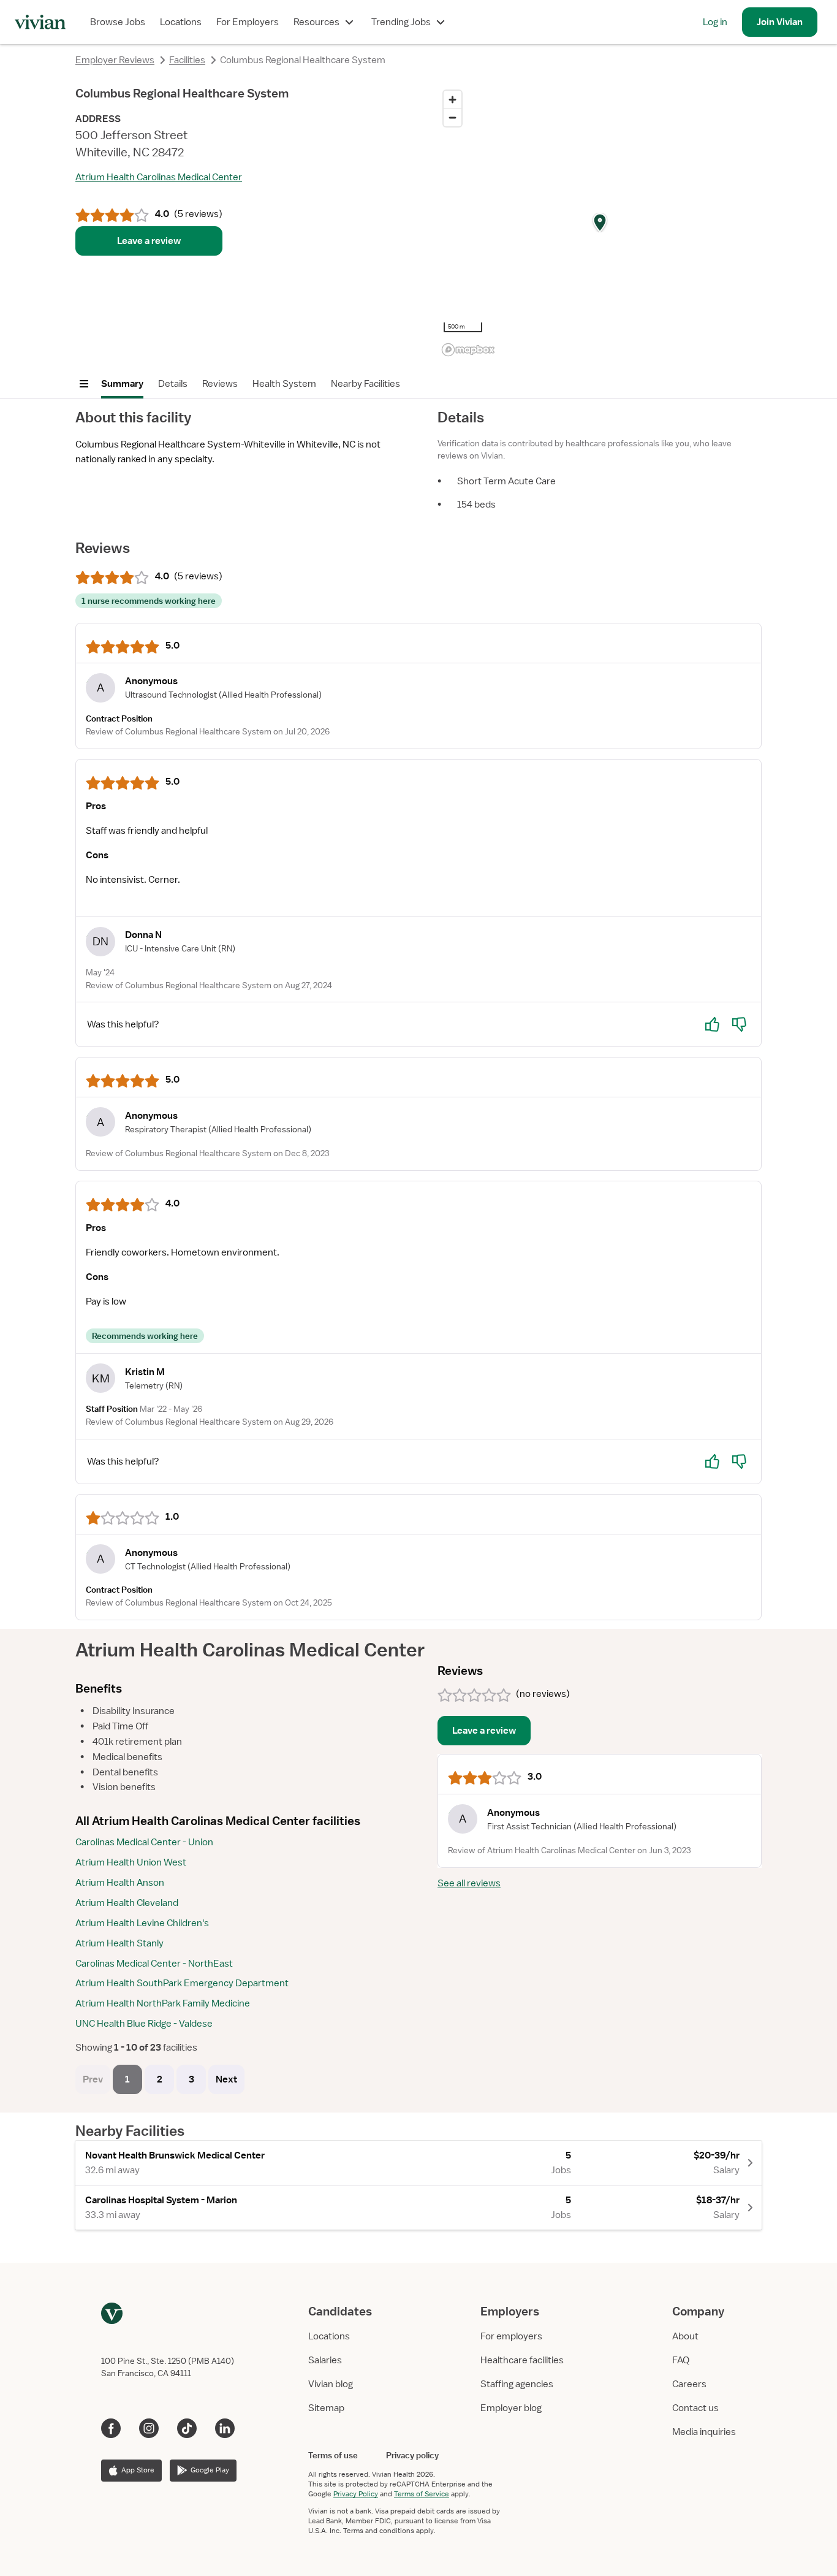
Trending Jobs (401, 22)
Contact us (695, 2408)
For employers (511, 2336)
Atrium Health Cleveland (127, 1903)
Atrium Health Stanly (119, 1943)
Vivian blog (331, 2384)
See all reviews (469, 1883)
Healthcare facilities (522, 2360)
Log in (715, 22)
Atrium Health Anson (120, 1883)
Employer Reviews (115, 60)
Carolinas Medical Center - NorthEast (154, 1964)
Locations (181, 22)
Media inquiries (704, 2432)
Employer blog (511, 2408)
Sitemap (326, 2408)
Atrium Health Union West (131, 1862)
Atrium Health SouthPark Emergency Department (182, 1983)
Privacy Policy (356, 2494)
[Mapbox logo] (468, 350)
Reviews (220, 384)
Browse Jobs (118, 22)
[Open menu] (84, 384)
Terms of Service (422, 2494)
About (685, 2336)
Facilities (187, 60)
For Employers (248, 22)
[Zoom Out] (453, 117)
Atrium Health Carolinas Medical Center (159, 177)
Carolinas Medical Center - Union (144, 1842)
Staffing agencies (517, 2384)
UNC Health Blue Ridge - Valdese (144, 2024)
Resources (316, 22)
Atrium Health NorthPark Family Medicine (163, 2003)
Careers (689, 2384)
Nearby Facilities (365, 384)
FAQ (681, 2360)
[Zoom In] (453, 100)
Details (173, 384)
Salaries (325, 2360)
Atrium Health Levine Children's (142, 1923)
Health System (284, 384)
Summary (122, 384)
